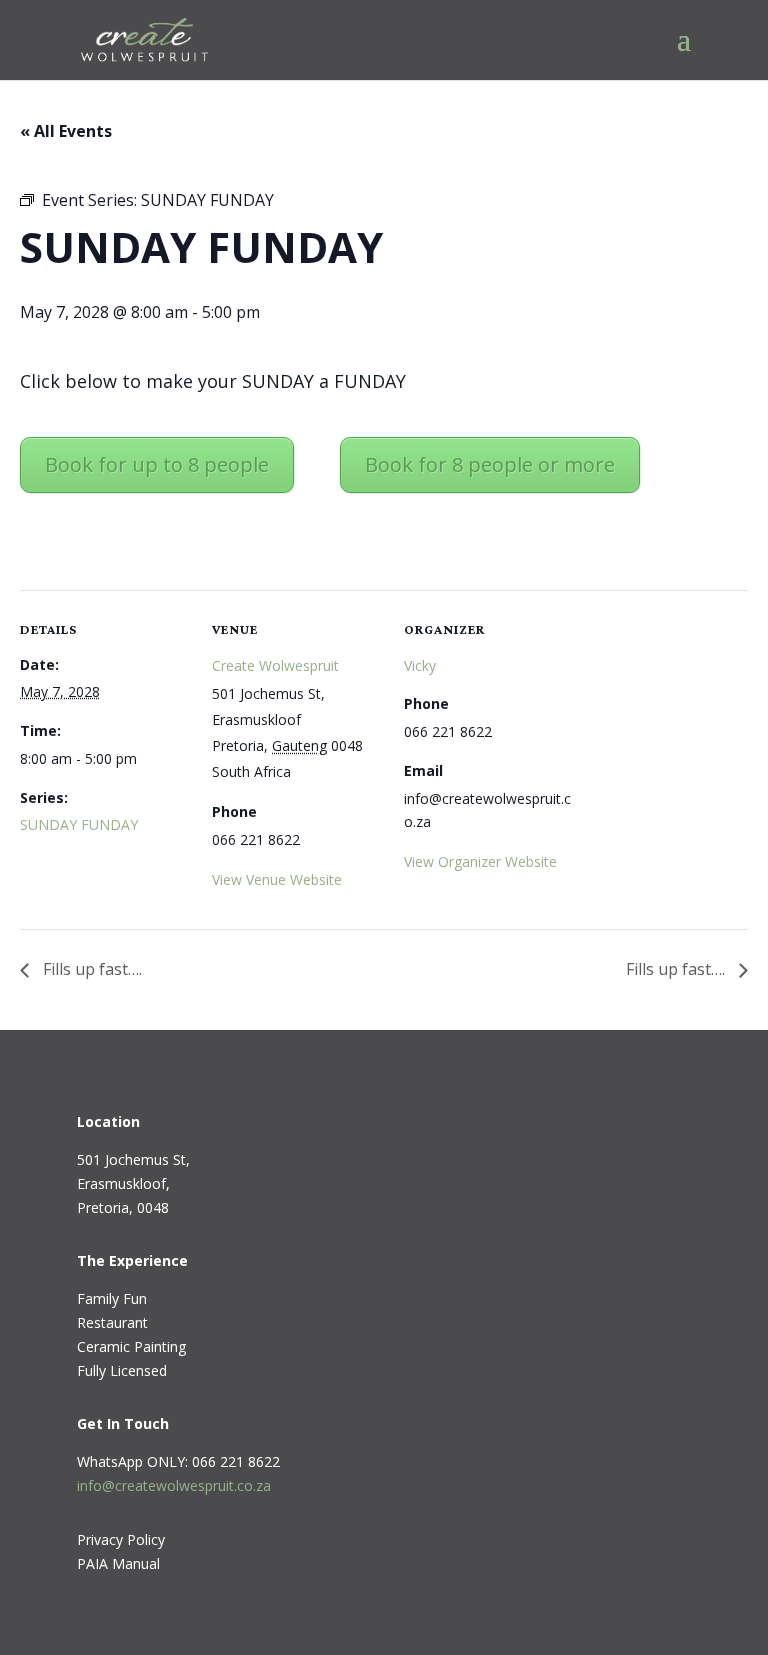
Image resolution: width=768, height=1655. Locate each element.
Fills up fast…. (90, 969)
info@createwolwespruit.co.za (174, 1485)
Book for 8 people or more (490, 464)
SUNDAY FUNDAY (79, 824)
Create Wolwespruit (275, 665)
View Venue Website (277, 879)
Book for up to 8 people (157, 464)
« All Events (66, 131)
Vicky (420, 665)
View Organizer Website (480, 861)
